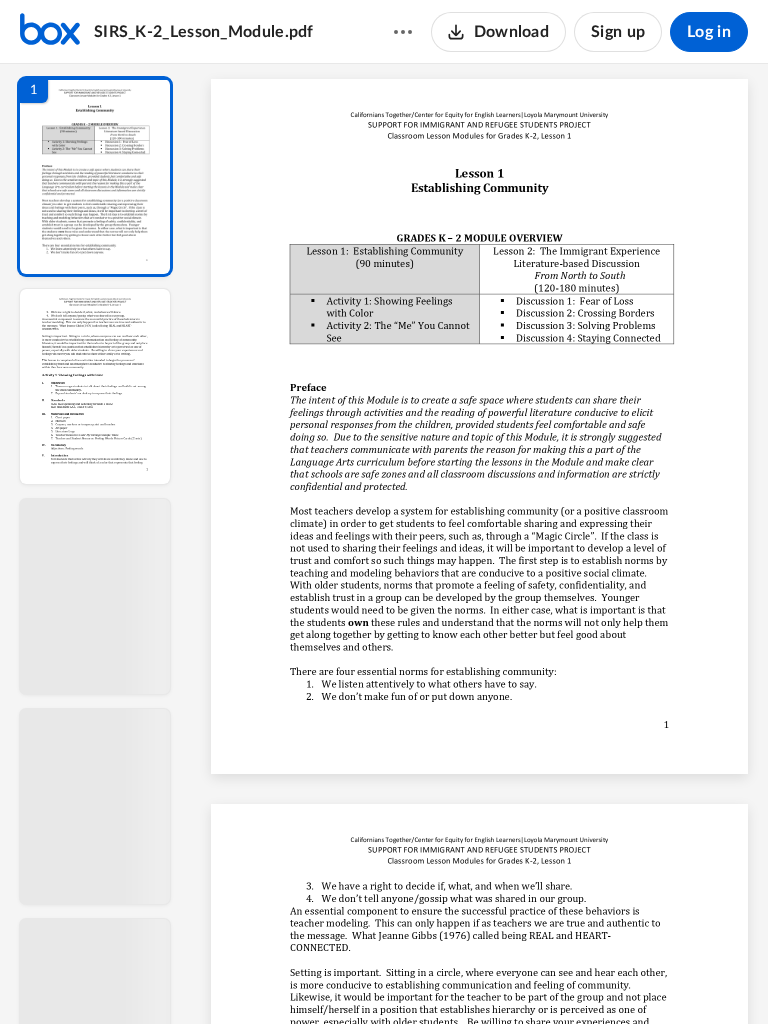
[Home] (50, 32)
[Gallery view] (628, 975)
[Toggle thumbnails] (296, 975)
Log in (709, 32)
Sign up (618, 32)
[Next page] (440, 975)
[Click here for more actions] (403, 32)
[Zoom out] (482, 975)
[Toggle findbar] (332, 975)
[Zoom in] (550, 975)
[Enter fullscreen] (664, 975)
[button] (95, 176)
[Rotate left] (590, 975)
